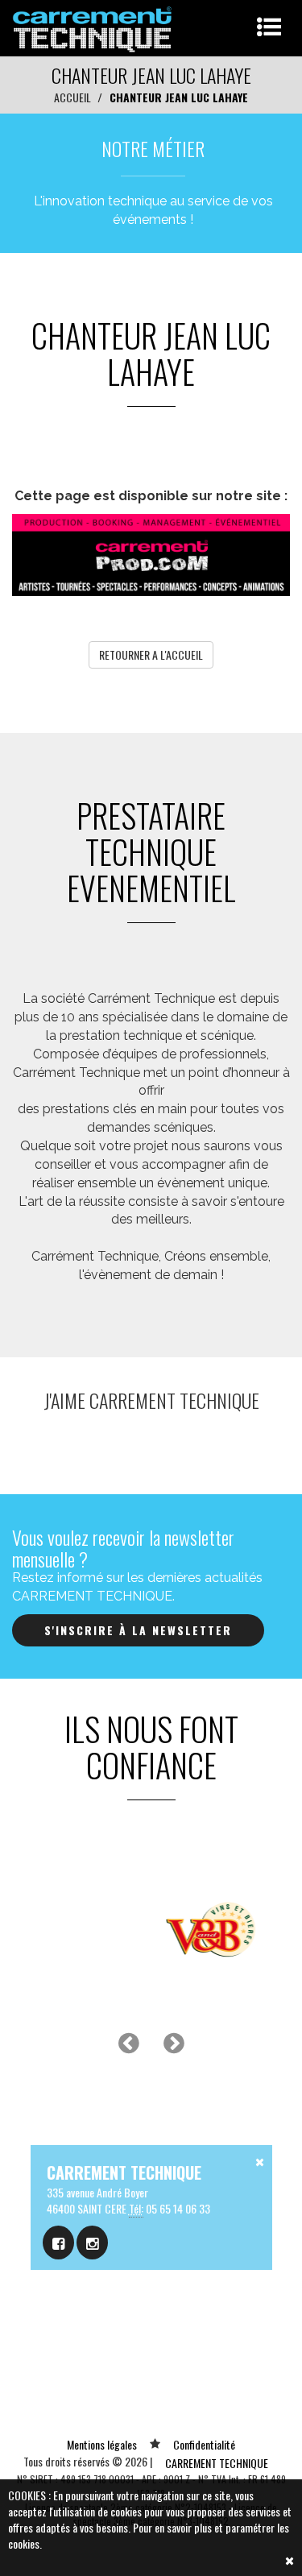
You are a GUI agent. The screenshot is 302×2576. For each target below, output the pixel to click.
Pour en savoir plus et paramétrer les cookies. (149, 2535)
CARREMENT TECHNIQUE (217, 2463)
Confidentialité (204, 2444)
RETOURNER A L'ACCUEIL (151, 654)
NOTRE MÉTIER (153, 148)
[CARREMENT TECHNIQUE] (93, 26)
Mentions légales (102, 2444)
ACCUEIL (72, 97)
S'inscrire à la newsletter (138, 1630)
